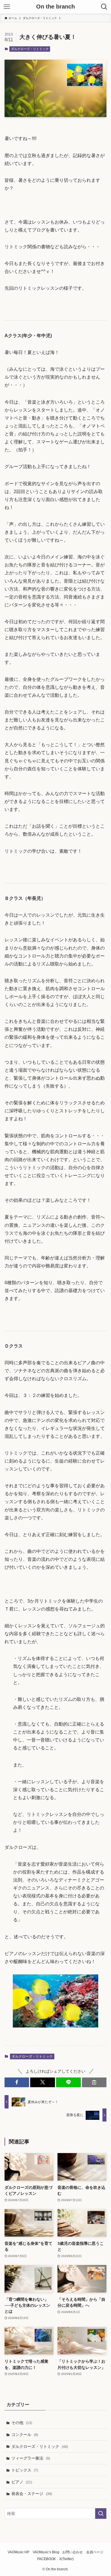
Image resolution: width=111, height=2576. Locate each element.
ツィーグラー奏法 (31, 2458)
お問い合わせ (73, 2552)
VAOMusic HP (18, 2552)
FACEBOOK (47, 2559)
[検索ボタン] (104, 7)
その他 (22, 2423)
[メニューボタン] (7, 7)
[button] (17, 2082)
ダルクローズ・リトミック (30, 49)
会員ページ (95, 2552)
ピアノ (22, 2482)
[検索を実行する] (101, 2514)
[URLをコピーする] (94, 2082)
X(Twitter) (66, 2559)
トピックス (25, 2470)
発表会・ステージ (32, 2494)
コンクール (25, 2435)
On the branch (55, 7)
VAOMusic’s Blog (46, 2552)
